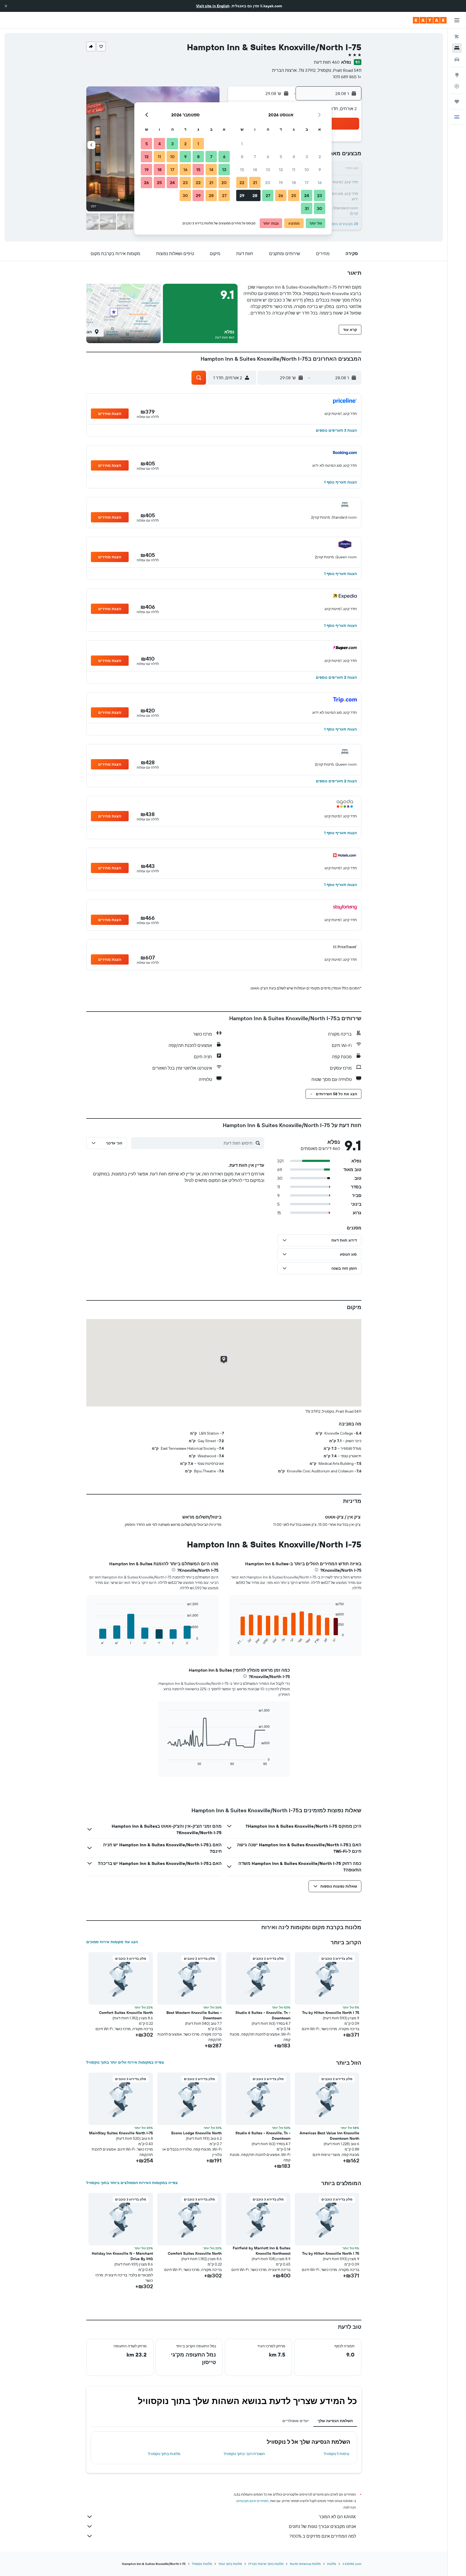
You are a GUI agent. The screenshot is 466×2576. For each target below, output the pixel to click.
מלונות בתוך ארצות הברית (266, 2564)
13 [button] (268, 170)
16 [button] (320, 182)
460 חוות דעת (327, 62)
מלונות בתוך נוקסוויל (164, 2454)
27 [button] (268, 195)
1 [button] (242, 144)
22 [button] (242, 182)
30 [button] (320, 208)
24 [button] (307, 195)
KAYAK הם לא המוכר (337, 2517)
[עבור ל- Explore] (457, 75)
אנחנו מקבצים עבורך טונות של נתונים (322, 2526)
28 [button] (255, 195)
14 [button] (255, 170)
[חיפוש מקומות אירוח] (457, 48)
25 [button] (294, 195)
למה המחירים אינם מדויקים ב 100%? (323, 2536)
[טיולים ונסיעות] (457, 102)
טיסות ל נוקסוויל (337, 2454)
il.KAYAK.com (352, 2564)
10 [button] (307, 170)
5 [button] (281, 157)
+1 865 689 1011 (347, 77)
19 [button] (281, 182)
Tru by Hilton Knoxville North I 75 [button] (331, 2013)
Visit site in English (213, 6)
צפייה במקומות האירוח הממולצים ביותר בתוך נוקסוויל (132, 2183)
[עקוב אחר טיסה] (457, 86)
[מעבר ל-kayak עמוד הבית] (430, 20)
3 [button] (307, 157)
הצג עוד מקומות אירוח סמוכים (112, 1942)
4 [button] (294, 157)
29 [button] (242, 195)
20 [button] (268, 182)
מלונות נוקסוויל (202, 2564)
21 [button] (255, 182)
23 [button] (320, 195)
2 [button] (320, 157)
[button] (6, 6)
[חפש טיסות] (457, 37)
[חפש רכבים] (457, 59)
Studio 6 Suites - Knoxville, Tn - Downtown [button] (263, 2015)
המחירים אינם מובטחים (253, 2501)
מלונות (332, 2564)
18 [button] (294, 182)
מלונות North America (305, 2564)
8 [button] (242, 157)
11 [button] (294, 170)
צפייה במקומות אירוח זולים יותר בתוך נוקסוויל (125, 2062)
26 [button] (281, 195)
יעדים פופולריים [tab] (296, 2421)
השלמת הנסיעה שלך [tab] (335, 2421)
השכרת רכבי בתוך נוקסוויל (244, 2454)
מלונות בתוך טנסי (230, 2564)
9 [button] (320, 170)
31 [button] (307, 208)
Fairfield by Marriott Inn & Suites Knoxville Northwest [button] (262, 2251)
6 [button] (268, 157)
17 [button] (307, 182)
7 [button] (255, 157)
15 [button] (242, 170)
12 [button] (281, 170)
